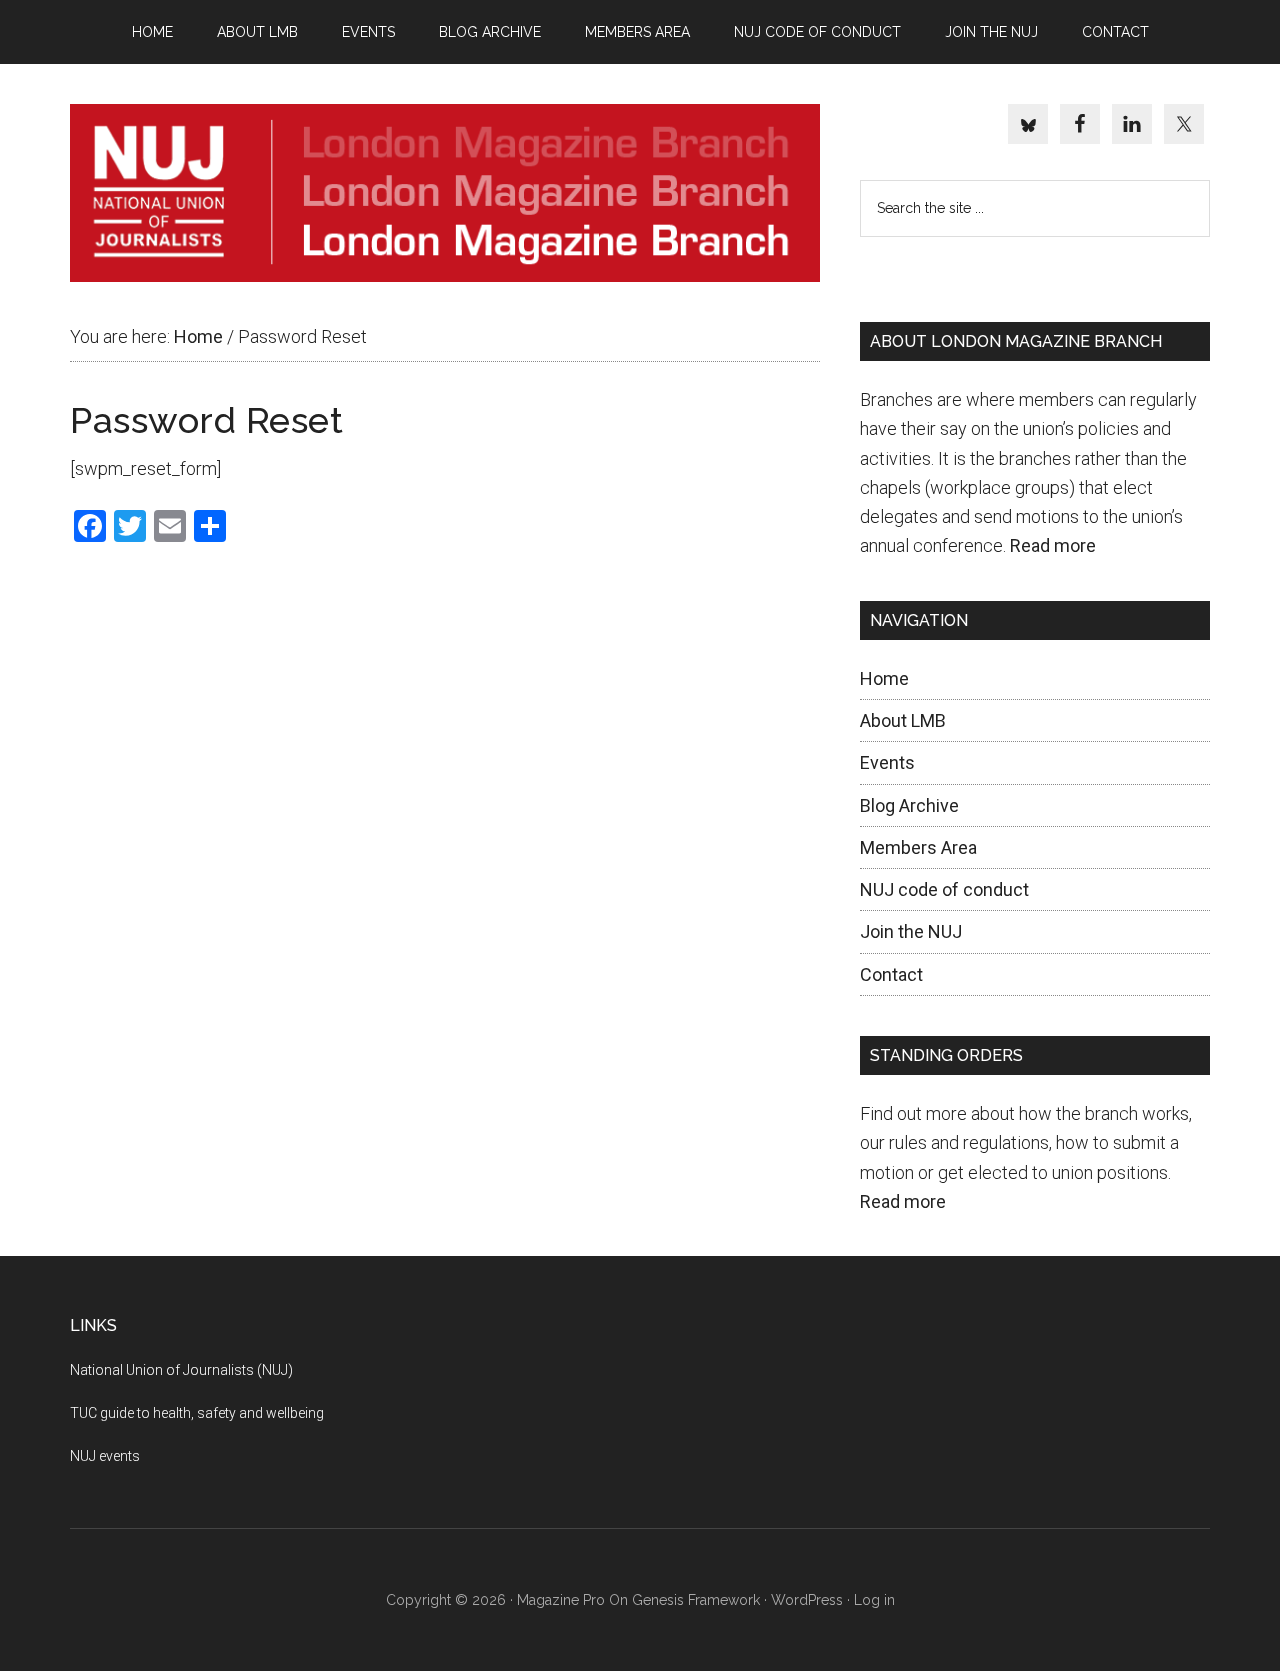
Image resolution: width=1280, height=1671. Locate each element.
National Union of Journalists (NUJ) (181, 1370)
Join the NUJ (911, 931)
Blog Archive (909, 805)
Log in (874, 1600)
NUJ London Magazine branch (445, 193)
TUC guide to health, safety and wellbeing (197, 1413)
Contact (891, 974)
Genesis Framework (696, 1600)
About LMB (903, 720)
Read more (1053, 545)
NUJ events (105, 1456)
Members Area (918, 847)
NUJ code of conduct (944, 889)
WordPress (807, 1600)
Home (884, 678)
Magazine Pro (561, 1600)
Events (887, 762)
